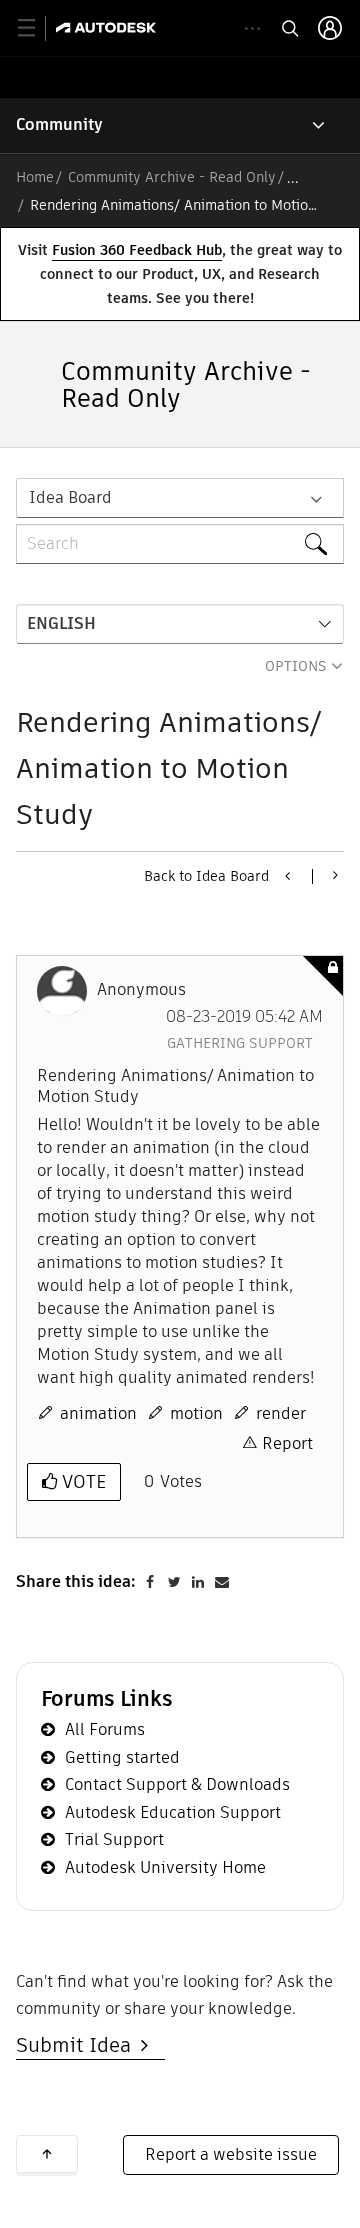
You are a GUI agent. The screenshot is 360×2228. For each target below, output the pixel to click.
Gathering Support (240, 1043)
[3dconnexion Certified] (333, 875)
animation (98, 1413)
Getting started (122, 1757)
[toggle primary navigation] (37, 28)
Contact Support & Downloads (177, 1784)
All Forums (105, 1729)
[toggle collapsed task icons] (252, 28)
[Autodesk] (108, 27)
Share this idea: (76, 1581)
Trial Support (114, 1839)
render (281, 1413)
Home (35, 177)
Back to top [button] (47, 2154)
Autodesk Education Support (173, 1812)
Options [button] (296, 666)
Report (287, 1443)
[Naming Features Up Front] (289, 876)
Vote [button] (81, 1481)
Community (59, 124)
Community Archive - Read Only (172, 177)
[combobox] (180, 544)
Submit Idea (78, 2045)
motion (196, 1413)
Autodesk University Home (165, 1867)
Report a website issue (231, 2154)
